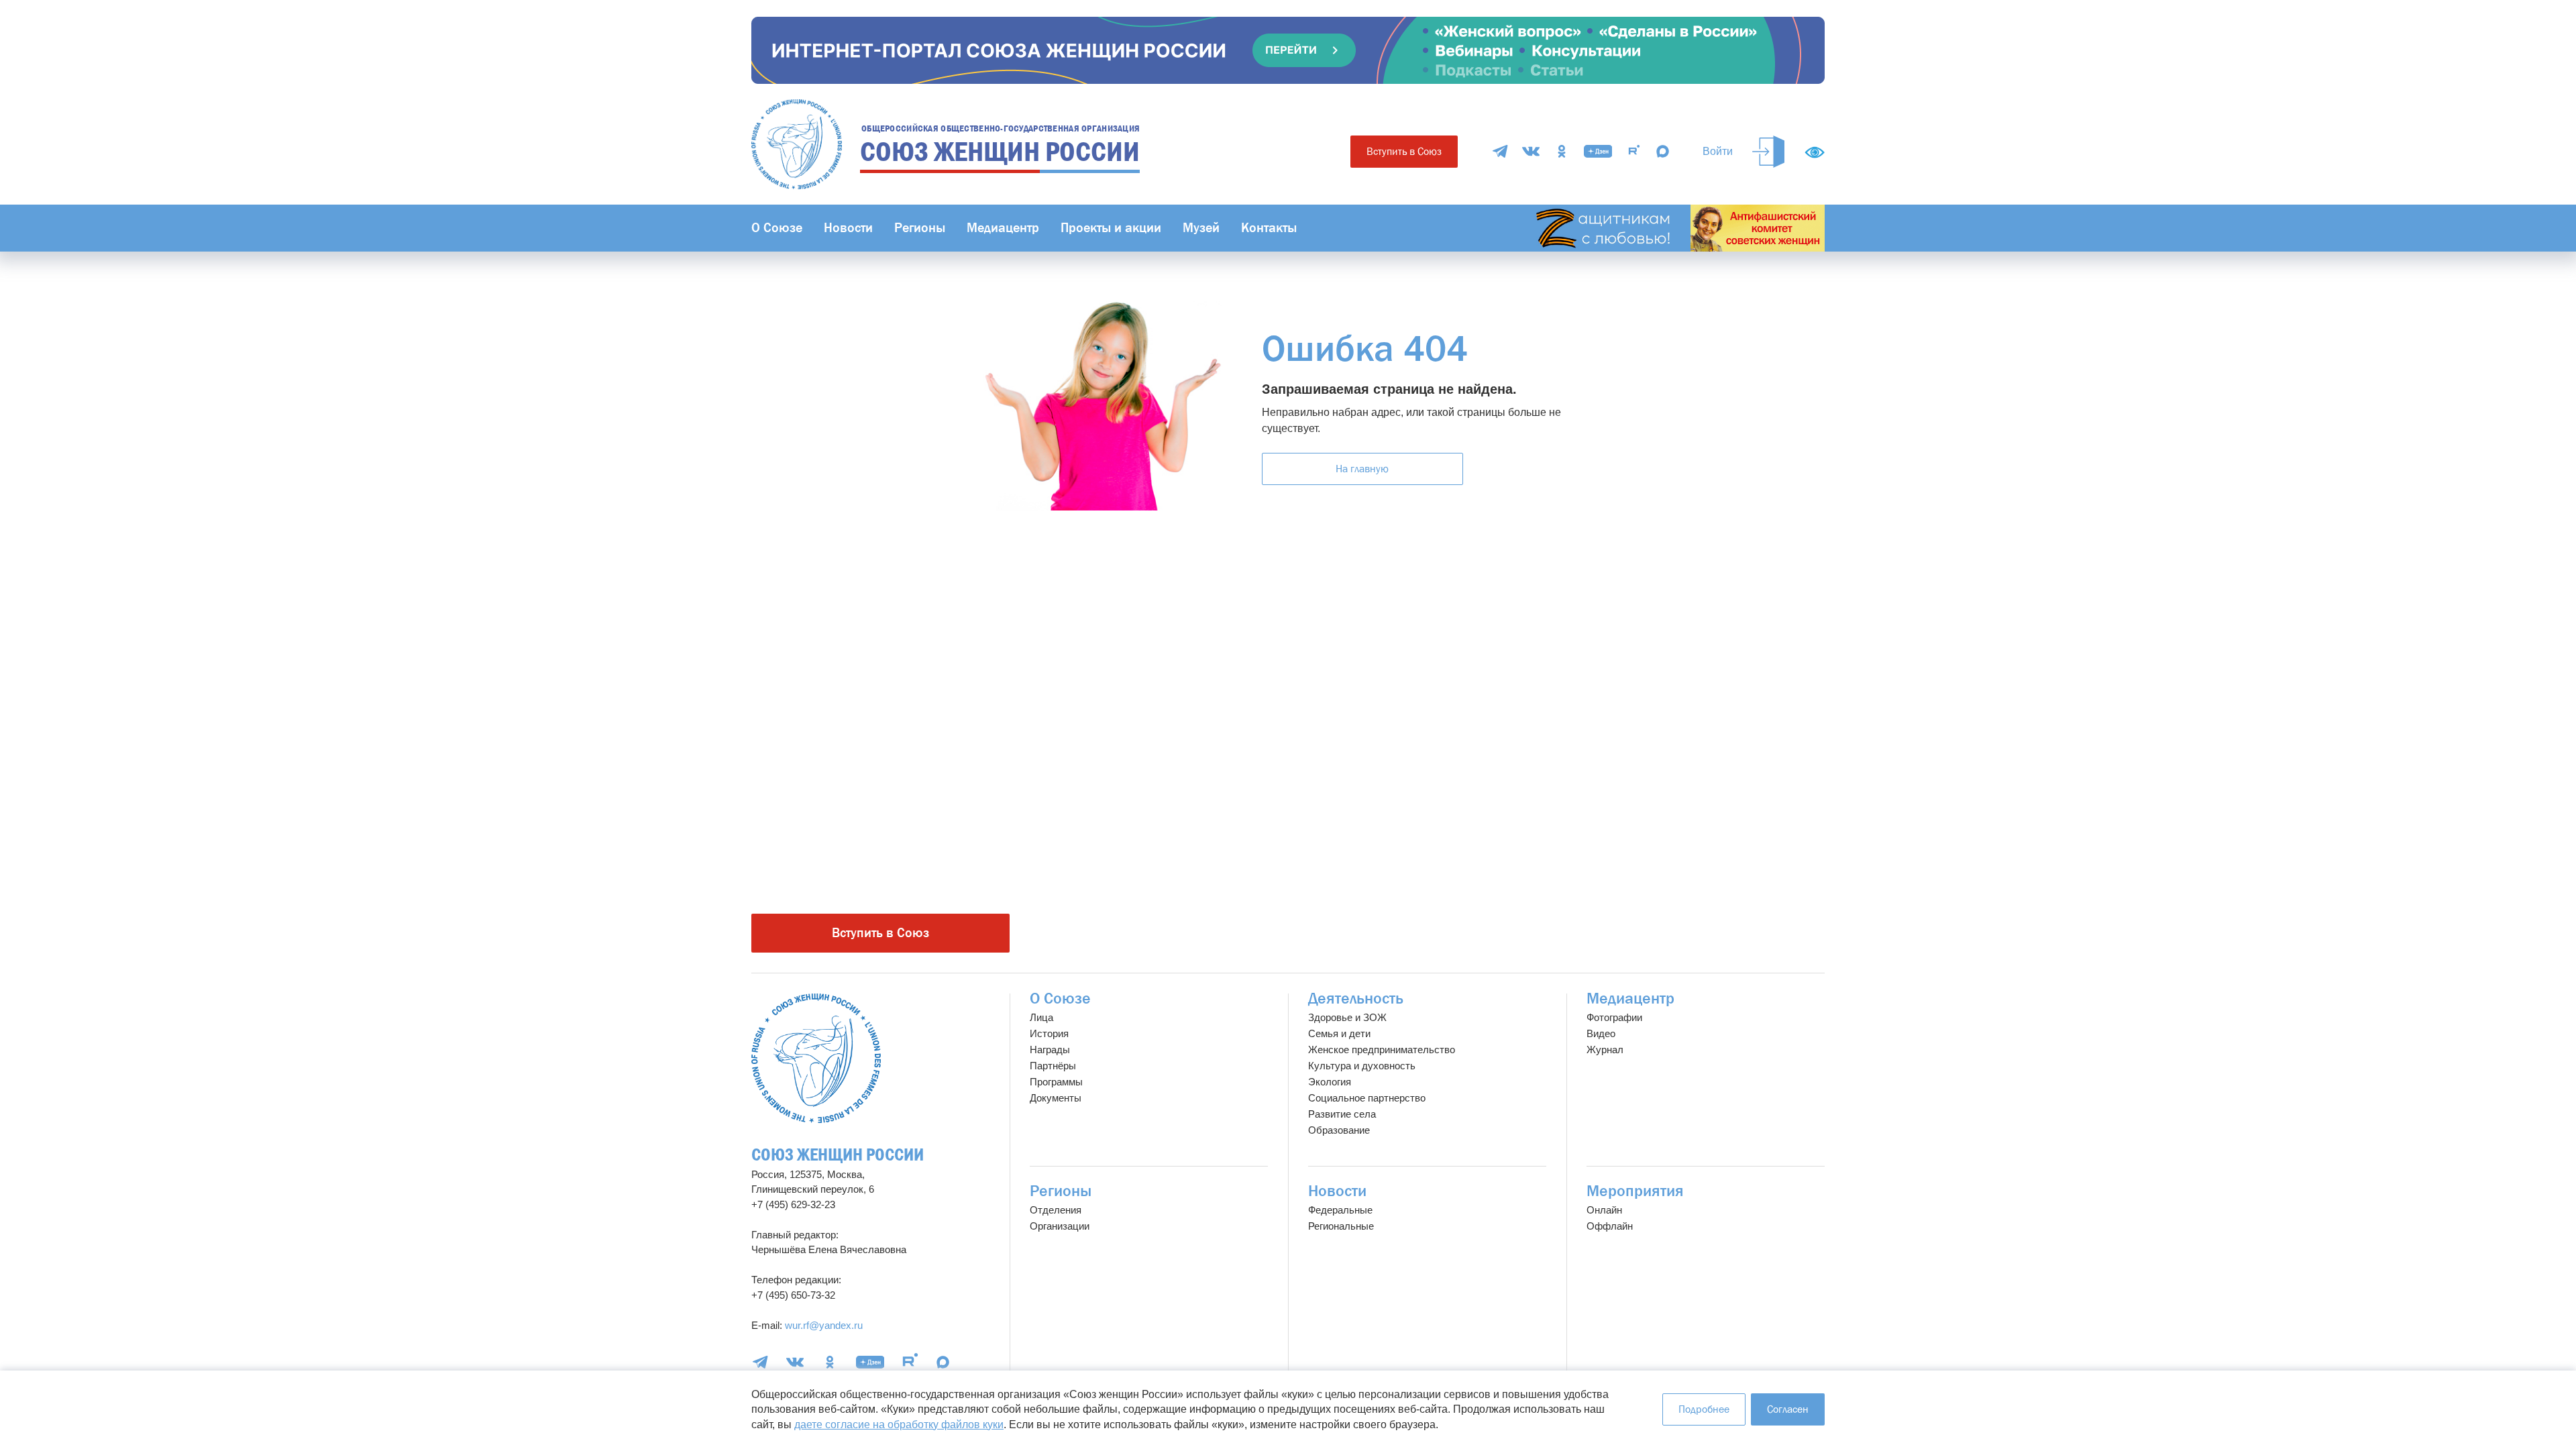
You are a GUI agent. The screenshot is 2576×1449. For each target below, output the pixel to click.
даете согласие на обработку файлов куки (899, 1425)
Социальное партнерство (1367, 1098)
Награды (1050, 1050)
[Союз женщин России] (816, 1058)
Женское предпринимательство (1382, 1050)
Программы (1056, 1082)
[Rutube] (1634, 151)
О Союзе (777, 228)
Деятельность (1356, 999)
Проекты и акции (1111, 228)
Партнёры (1053, 1066)
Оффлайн (1610, 1226)
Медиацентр (1003, 228)
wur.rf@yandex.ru (824, 1325)
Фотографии (1614, 1017)
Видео (1601, 1033)
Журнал (1605, 1050)
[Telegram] (1500, 151)
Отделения (1056, 1210)
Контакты (1269, 228)
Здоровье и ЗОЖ (1347, 1017)
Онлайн (1604, 1210)
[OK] (1562, 151)
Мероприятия (1635, 1191)
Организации (1060, 1226)
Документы (1056, 1098)
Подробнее (1704, 1409)
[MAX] (1663, 151)
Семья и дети (1339, 1033)
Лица (1041, 1017)
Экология (1330, 1082)
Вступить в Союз (1404, 151)
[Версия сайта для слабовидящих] (1815, 152)
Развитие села (1342, 1114)
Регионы (920, 228)
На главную (1362, 469)
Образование (1339, 1130)
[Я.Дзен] (1598, 151)
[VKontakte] (1531, 151)
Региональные (1341, 1226)
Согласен (1788, 1409)
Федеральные (1340, 1210)
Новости (848, 228)
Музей (1201, 228)
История (1049, 1033)
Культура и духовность (1362, 1066)
